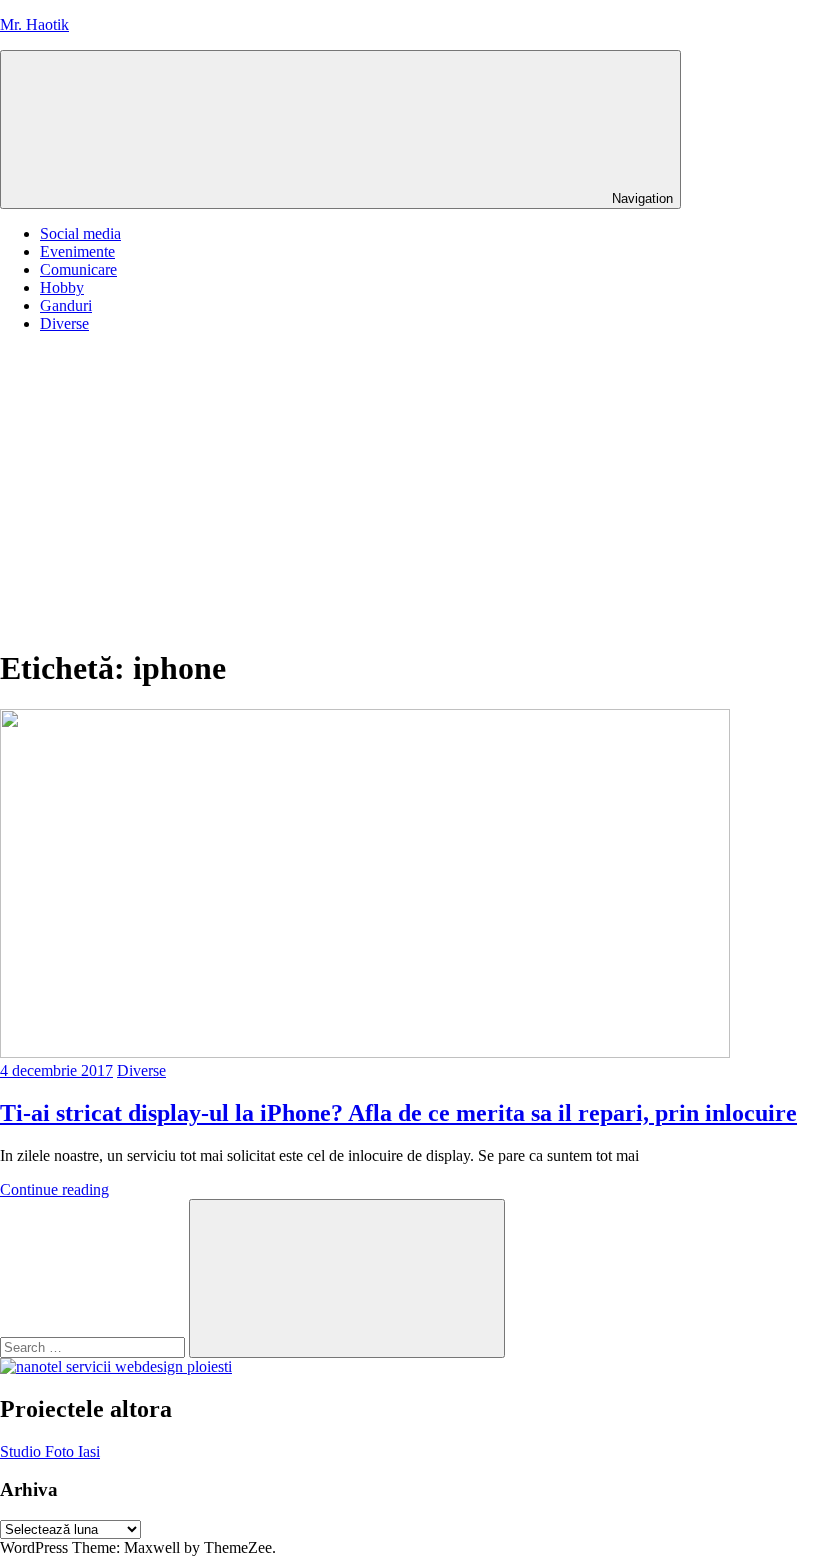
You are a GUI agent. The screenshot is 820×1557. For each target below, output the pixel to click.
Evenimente (77, 251)
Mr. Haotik (34, 24)
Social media (80, 233)
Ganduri (66, 305)
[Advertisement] (410, 489)
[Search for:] (94, 1346)
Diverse (64, 323)
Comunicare (78, 269)
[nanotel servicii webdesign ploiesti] (116, 1366)
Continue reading (54, 1189)
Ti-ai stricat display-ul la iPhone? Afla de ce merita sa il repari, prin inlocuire (398, 1113)
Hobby (62, 287)
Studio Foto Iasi (50, 1451)
